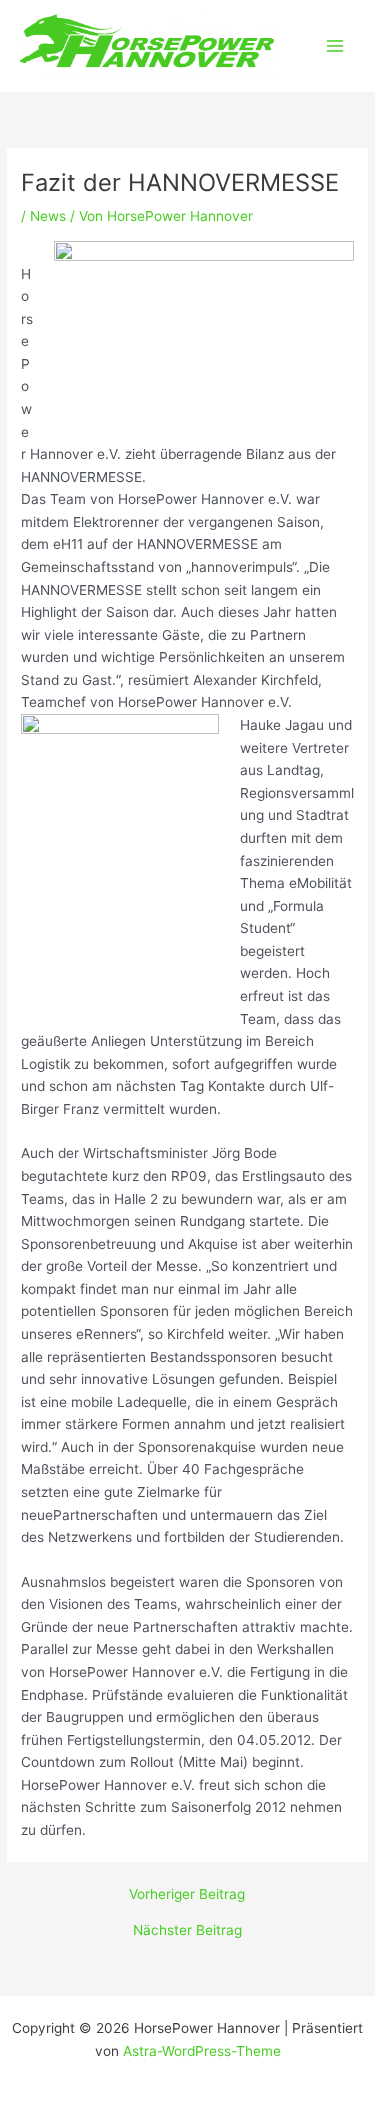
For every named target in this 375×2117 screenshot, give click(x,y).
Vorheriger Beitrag (187, 1895)
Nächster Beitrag (187, 1931)
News (48, 216)
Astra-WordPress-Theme (202, 2051)
